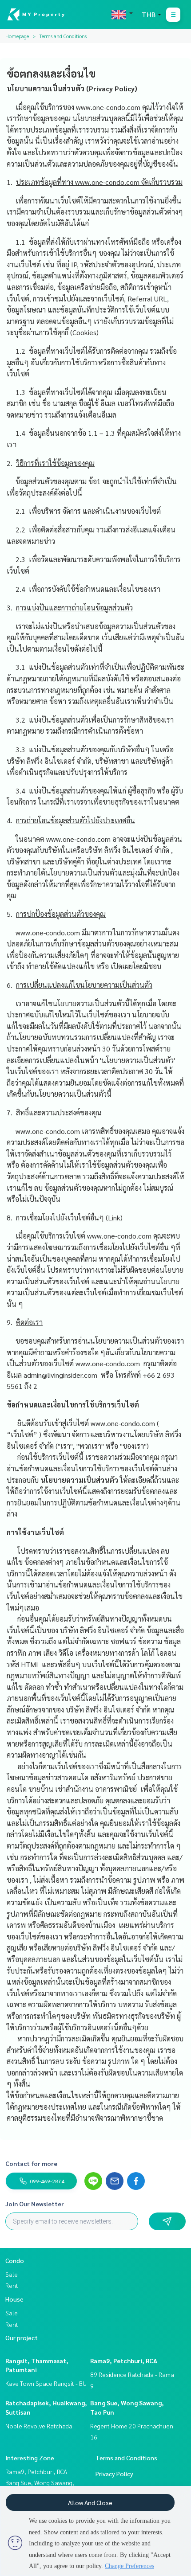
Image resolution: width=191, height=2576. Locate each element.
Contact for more (31, 2163)
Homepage (17, 36)
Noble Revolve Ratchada (39, 2426)
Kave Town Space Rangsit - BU (46, 2383)
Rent (12, 2285)
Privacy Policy (114, 2474)
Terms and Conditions (126, 2458)
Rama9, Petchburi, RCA (124, 2361)
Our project (22, 2338)
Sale (12, 2274)
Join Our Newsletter (35, 2204)
